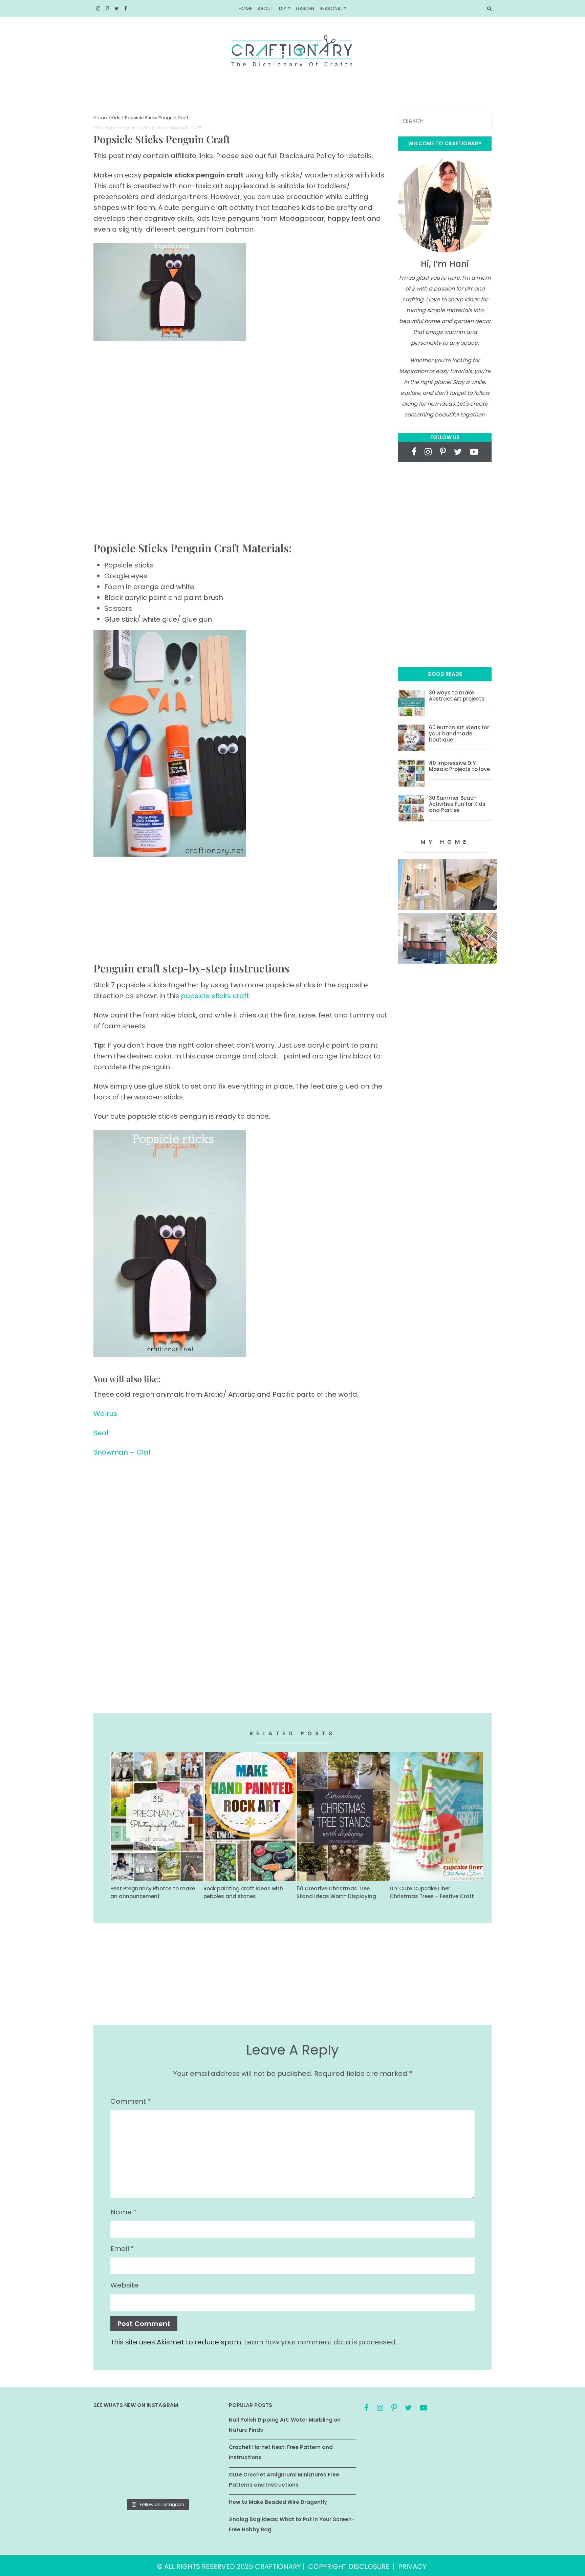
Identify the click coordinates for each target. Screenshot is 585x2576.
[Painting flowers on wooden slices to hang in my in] (114, 2482)
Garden (305, 8)
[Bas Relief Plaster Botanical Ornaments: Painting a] (201, 2456)
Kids (116, 118)
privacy (412, 2567)
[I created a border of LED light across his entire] (157, 2482)
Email (122, 2249)
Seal (101, 1433)
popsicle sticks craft (215, 996)
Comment (131, 2101)
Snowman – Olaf (122, 1452)
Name (124, 2212)
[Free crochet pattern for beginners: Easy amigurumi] (157, 2456)
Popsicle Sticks (122, 128)
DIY (283, 8)
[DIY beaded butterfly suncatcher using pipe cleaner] (201, 2430)
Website (124, 2285)
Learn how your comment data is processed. (321, 2342)
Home (245, 8)
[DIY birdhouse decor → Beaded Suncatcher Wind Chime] (114, 2456)
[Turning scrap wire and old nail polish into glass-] (157, 2430)
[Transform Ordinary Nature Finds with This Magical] (114, 2430)
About (266, 8)
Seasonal (331, 8)
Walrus (105, 1414)
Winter (148, 128)
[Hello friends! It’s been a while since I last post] (201, 2482)
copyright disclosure (349, 2567)
